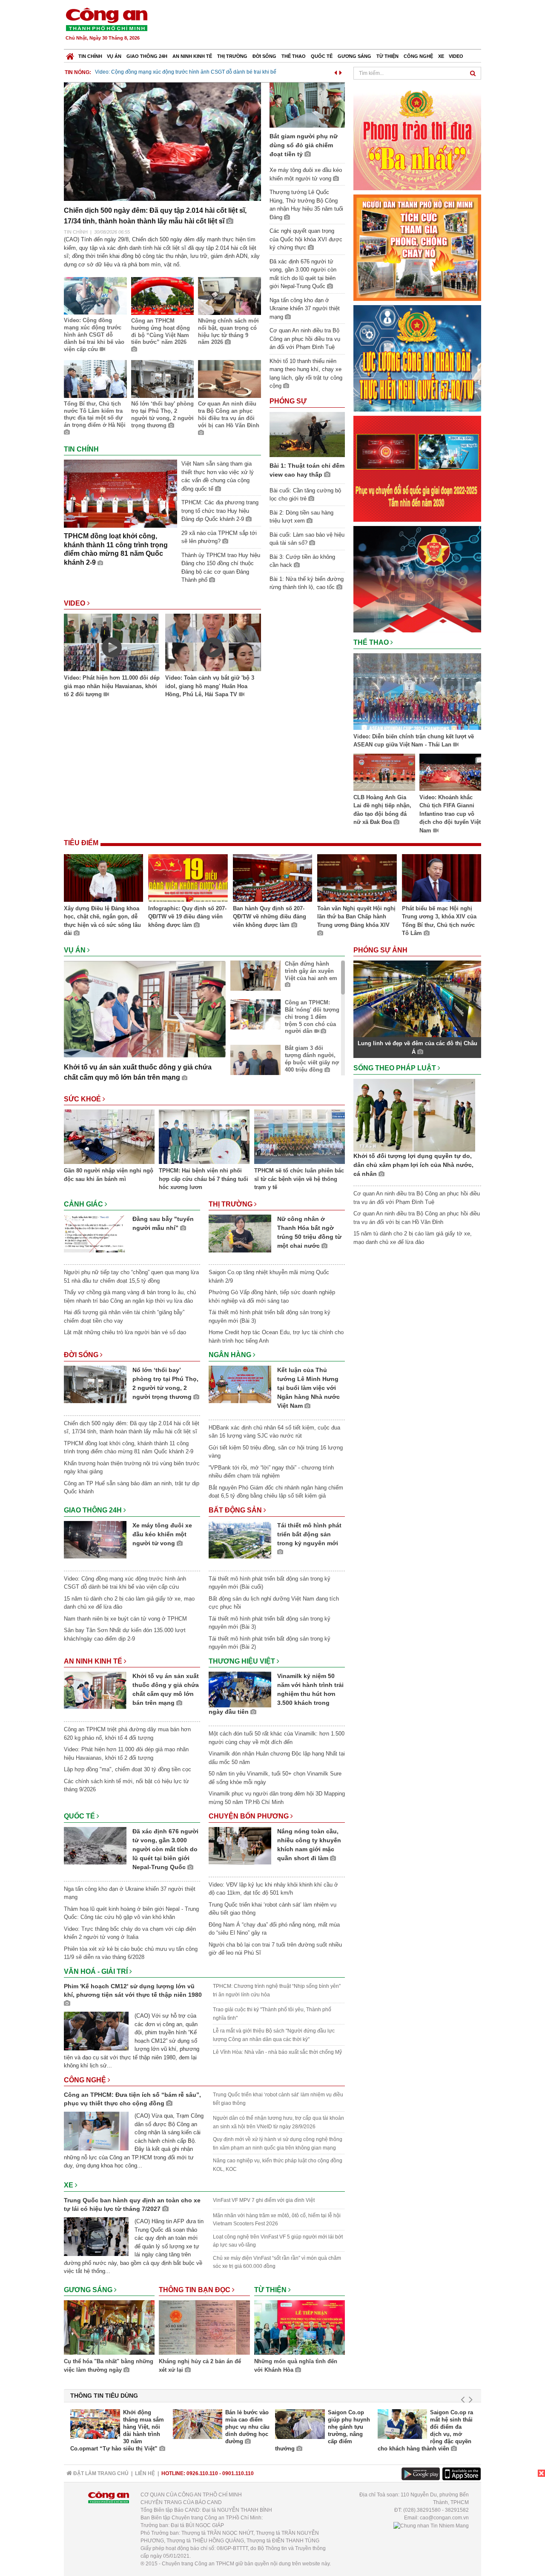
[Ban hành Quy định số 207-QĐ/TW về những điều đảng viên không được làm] (272, 879)
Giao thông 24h (147, 56)
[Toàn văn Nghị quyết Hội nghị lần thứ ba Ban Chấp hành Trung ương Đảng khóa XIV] (357, 879)
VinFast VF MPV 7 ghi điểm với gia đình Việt (264, 2200)
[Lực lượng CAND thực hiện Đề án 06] (417, 468)
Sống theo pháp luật (396, 1068)
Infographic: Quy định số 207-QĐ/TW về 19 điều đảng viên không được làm (187, 917)
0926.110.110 (202, 2473)
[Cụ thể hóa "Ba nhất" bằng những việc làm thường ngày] (109, 2329)
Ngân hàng (231, 1355)
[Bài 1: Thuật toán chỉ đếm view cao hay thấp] (307, 434)
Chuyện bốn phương (250, 1816)
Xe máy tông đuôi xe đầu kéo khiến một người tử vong (162, 1534)
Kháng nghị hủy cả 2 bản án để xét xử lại (200, 2366)
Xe (441, 56)
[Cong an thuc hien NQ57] (417, 358)
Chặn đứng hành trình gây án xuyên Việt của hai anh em (311, 971)
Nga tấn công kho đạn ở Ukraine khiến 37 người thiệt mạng (305, 309)
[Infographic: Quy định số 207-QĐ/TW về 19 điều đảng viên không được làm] (188, 879)
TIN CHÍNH (76, 232)
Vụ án (114, 56)
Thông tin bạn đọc (195, 2290)
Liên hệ (145, 2473)
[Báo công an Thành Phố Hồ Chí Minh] (106, 19)
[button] (336, 71)
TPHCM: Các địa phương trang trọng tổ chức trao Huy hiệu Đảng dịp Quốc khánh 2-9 (220, 511)
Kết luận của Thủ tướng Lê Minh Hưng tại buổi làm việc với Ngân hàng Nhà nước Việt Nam (308, 1388)
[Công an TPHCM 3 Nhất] (417, 136)
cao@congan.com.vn (444, 2518)
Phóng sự (288, 401)
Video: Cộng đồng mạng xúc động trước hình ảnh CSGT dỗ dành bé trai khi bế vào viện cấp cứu (94, 335)
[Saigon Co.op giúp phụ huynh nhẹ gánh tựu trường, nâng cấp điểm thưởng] (300, 2424)
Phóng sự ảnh (381, 950)
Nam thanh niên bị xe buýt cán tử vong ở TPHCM (125, 1619)
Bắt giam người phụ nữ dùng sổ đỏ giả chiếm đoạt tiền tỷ (161, 72)
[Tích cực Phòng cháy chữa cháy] (417, 247)
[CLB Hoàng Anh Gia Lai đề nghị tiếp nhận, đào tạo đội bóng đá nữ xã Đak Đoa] (384, 773)
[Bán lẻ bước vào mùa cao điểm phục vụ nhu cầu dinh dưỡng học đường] (198, 2424)
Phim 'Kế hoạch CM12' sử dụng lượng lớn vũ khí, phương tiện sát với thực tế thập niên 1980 (133, 1990)
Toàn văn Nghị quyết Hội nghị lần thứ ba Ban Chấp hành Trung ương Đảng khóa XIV (356, 917)
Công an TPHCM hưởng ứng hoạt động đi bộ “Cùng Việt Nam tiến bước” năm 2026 (161, 332)
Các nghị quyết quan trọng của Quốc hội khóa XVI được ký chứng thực (306, 239)
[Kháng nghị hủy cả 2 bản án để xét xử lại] (204, 2329)
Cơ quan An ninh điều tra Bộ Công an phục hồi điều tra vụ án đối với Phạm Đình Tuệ (305, 339)
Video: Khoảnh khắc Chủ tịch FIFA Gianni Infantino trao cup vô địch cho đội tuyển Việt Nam (450, 814)
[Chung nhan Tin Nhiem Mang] (431, 2525)
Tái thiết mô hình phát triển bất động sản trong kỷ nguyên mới (309, 1534)
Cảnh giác (84, 1204)
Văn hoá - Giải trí (97, 1971)
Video (456, 56)
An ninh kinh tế (192, 56)
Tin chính (90, 56)
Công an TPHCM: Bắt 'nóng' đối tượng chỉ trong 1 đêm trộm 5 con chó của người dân (312, 1017)
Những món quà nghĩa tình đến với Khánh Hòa (296, 2366)
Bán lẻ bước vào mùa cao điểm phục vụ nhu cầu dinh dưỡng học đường (247, 2427)
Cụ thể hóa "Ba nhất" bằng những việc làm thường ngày (109, 2366)
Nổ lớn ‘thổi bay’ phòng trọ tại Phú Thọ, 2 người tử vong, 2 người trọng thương (162, 415)
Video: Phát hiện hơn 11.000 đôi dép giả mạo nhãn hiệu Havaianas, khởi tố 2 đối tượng (112, 686)
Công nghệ (418, 56)
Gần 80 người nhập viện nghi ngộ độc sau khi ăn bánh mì (109, 1175)
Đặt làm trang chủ (100, 2473)
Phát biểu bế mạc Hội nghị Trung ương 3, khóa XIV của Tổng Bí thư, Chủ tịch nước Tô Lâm (439, 921)
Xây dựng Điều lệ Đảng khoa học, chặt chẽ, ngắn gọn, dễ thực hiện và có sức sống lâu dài (102, 921)
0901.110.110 (238, 2473)
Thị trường (232, 56)
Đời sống (264, 56)
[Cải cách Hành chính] (417, 579)
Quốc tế (322, 56)
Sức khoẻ (83, 1099)
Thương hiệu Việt (243, 1661)
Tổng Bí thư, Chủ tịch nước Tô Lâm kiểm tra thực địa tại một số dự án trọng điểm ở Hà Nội (95, 415)
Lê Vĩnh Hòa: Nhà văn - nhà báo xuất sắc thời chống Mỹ (277, 2052)
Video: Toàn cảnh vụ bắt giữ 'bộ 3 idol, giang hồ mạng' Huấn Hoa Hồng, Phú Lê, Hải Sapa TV (210, 686)
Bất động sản (236, 1510)
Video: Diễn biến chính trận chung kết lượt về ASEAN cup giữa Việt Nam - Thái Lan (414, 741)
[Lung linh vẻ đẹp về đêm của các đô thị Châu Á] (417, 999)
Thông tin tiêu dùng (104, 2396)
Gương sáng (354, 56)
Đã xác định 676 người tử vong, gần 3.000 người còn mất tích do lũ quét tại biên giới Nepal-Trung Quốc (165, 1849)
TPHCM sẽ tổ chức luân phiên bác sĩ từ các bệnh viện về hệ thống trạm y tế (299, 1179)
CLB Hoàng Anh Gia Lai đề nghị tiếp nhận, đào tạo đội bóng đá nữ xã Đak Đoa (382, 810)
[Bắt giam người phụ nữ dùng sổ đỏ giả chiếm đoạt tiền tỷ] (307, 104)
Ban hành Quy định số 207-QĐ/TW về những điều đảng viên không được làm (270, 917)
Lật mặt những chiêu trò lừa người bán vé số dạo (125, 1332)
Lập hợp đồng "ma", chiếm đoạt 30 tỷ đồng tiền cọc (128, 1769)
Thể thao (294, 56)
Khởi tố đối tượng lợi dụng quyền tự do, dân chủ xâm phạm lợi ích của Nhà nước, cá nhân (413, 1165)
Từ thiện (387, 56)
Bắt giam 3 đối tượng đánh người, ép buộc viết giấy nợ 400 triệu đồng (312, 1059)
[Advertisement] (327, 26)
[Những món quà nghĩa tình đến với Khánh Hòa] (300, 2329)
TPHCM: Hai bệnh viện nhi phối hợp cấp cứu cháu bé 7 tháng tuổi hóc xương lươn (204, 1179)
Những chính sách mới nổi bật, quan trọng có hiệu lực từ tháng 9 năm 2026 (228, 332)
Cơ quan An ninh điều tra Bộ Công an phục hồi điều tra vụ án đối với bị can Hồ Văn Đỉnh (229, 415)
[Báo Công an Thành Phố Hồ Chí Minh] (70, 54)
